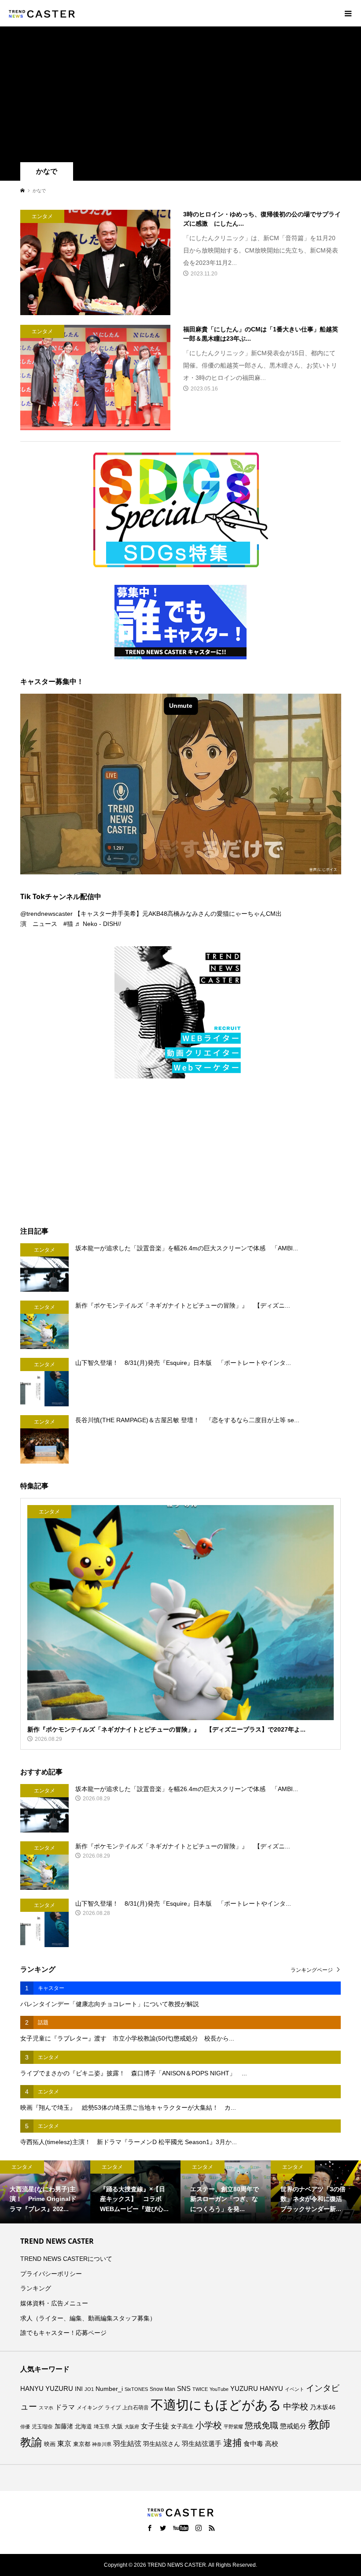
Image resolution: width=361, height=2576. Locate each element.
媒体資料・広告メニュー (54, 2303)
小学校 (209, 2425)
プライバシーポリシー (51, 2274)
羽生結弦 (127, 2444)
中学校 (296, 2407)
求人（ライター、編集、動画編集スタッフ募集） (88, 2318)
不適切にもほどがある (216, 2405)
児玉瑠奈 (42, 2426)
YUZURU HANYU (257, 2388)
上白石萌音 (136, 2408)
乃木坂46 (323, 2407)
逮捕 (232, 2443)
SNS (184, 2388)
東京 (64, 2444)
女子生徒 (155, 2426)
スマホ (46, 2408)
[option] (66, 2192)
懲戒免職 (262, 2425)
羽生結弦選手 (202, 2444)
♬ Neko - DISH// (98, 924)
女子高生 (182, 2427)
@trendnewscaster (46, 914)
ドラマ (65, 2407)
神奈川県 (102, 2444)
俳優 (25, 2427)
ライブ (113, 2408)
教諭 (31, 2442)
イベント (295, 2389)
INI (79, 2389)
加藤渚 (64, 2426)
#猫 (68, 924)
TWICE (200, 2389)
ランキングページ (312, 1970)
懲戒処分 (293, 2426)
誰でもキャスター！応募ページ (63, 2333)
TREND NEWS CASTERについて (66, 2259)
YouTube (219, 2389)
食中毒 (253, 2444)
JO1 (89, 2389)
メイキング (90, 2407)
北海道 (83, 2427)
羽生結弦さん (162, 2444)
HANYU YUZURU (47, 2389)
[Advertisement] (180, 96)
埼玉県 (102, 2427)
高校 (272, 2444)
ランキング (36, 2288)
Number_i (109, 2389)
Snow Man (162, 2389)
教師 (319, 2424)
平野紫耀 (233, 2427)
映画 (50, 2444)
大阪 (117, 2427)
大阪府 (132, 2427)
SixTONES (136, 2389)
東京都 (82, 2444)
